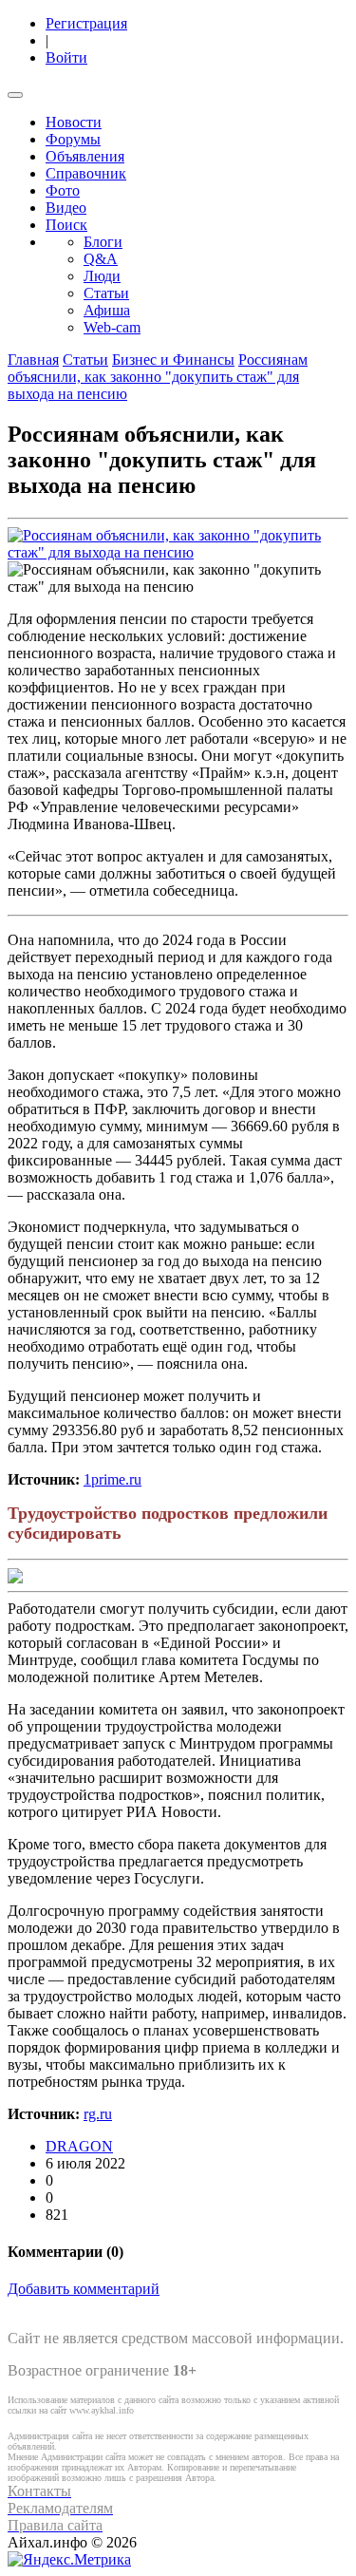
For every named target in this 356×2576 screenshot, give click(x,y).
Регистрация (86, 23)
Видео (66, 208)
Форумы (73, 139)
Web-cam (112, 327)
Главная (33, 360)
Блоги (103, 242)
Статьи (106, 293)
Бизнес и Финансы (173, 360)
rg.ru (98, 2114)
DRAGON (79, 2146)
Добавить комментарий (84, 2289)
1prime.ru (112, 1479)
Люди (102, 276)
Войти (66, 57)
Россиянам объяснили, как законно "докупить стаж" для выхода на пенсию (158, 377)
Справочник (86, 173)
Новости (74, 122)
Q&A (101, 259)
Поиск (66, 225)
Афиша (107, 310)
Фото (63, 190)
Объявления (85, 156)
